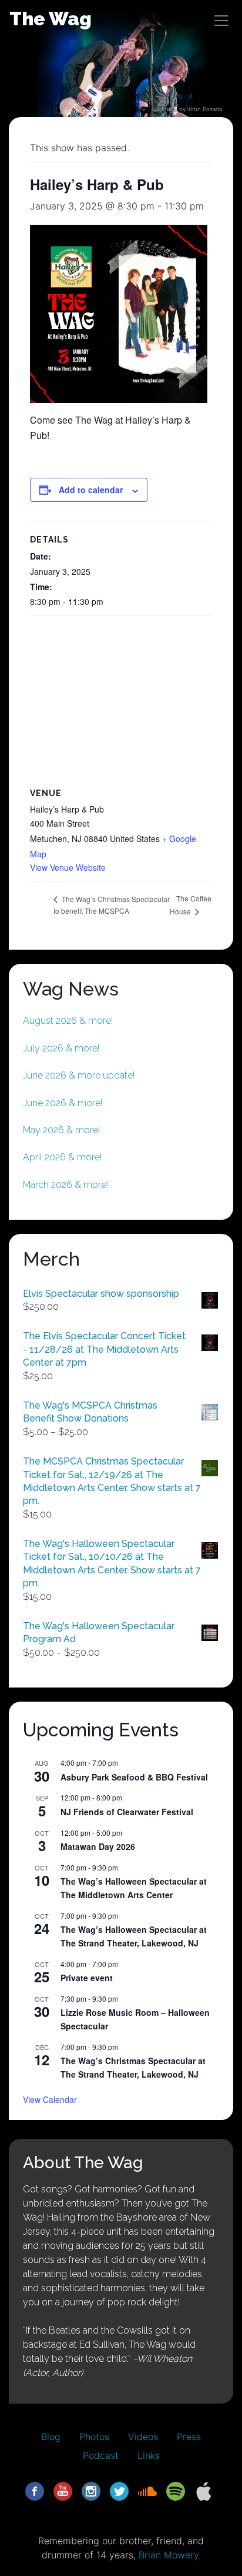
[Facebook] (35, 2491)
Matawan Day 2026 (98, 1846)
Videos (143, 2437)
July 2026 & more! (61, 1048)
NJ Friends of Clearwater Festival (127, 1812)
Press (189, 2437)
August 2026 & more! (68, 1021)
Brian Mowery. (170, 2555)
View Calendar (50, 2099)
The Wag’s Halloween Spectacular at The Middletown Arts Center (134, 1888)
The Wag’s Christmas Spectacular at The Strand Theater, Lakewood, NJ (133, 2067)
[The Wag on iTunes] (204, 2491)
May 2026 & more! (61, 1130)
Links (149, 2455)
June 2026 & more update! (79, 1075)
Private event (87, 1978)
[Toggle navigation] (221, 21)
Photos (94, 2437)
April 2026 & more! (62, 1157)
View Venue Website (68, 867)
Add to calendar (91, 490)
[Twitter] (119, 2491)
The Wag (51, 19)
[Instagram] (91, 2491)
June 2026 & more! (63, 1103)
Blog (51, 2437)
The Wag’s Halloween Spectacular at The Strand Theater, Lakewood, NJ (134, 1936)
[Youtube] (63, 2491)
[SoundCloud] (147, 2491)
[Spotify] (176, 2491)
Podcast (101, 2455)
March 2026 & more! (65, 1185)
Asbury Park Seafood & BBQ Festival (134, 1777)
